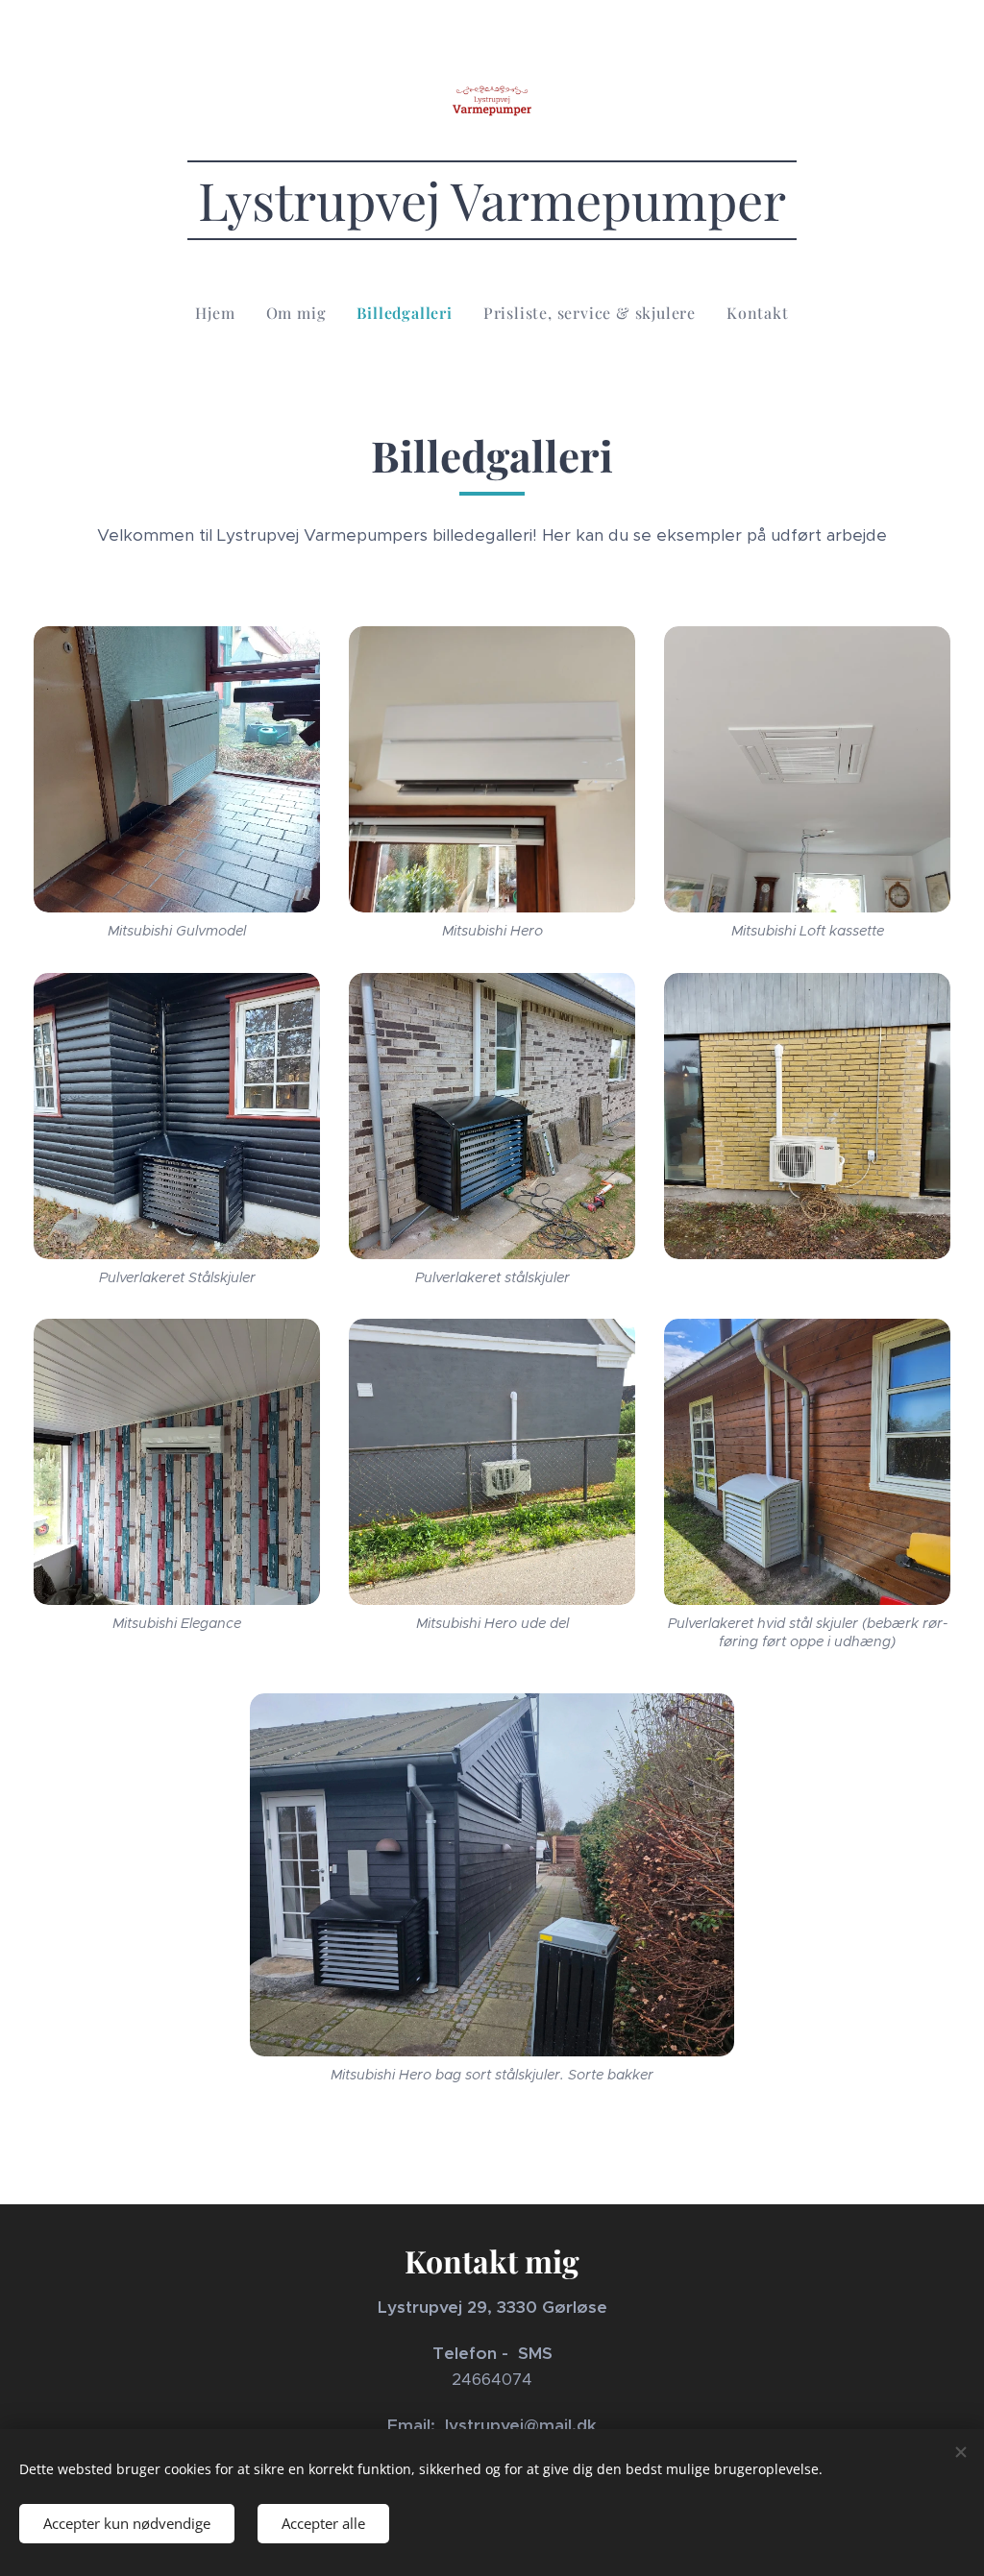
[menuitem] (222, 313)
